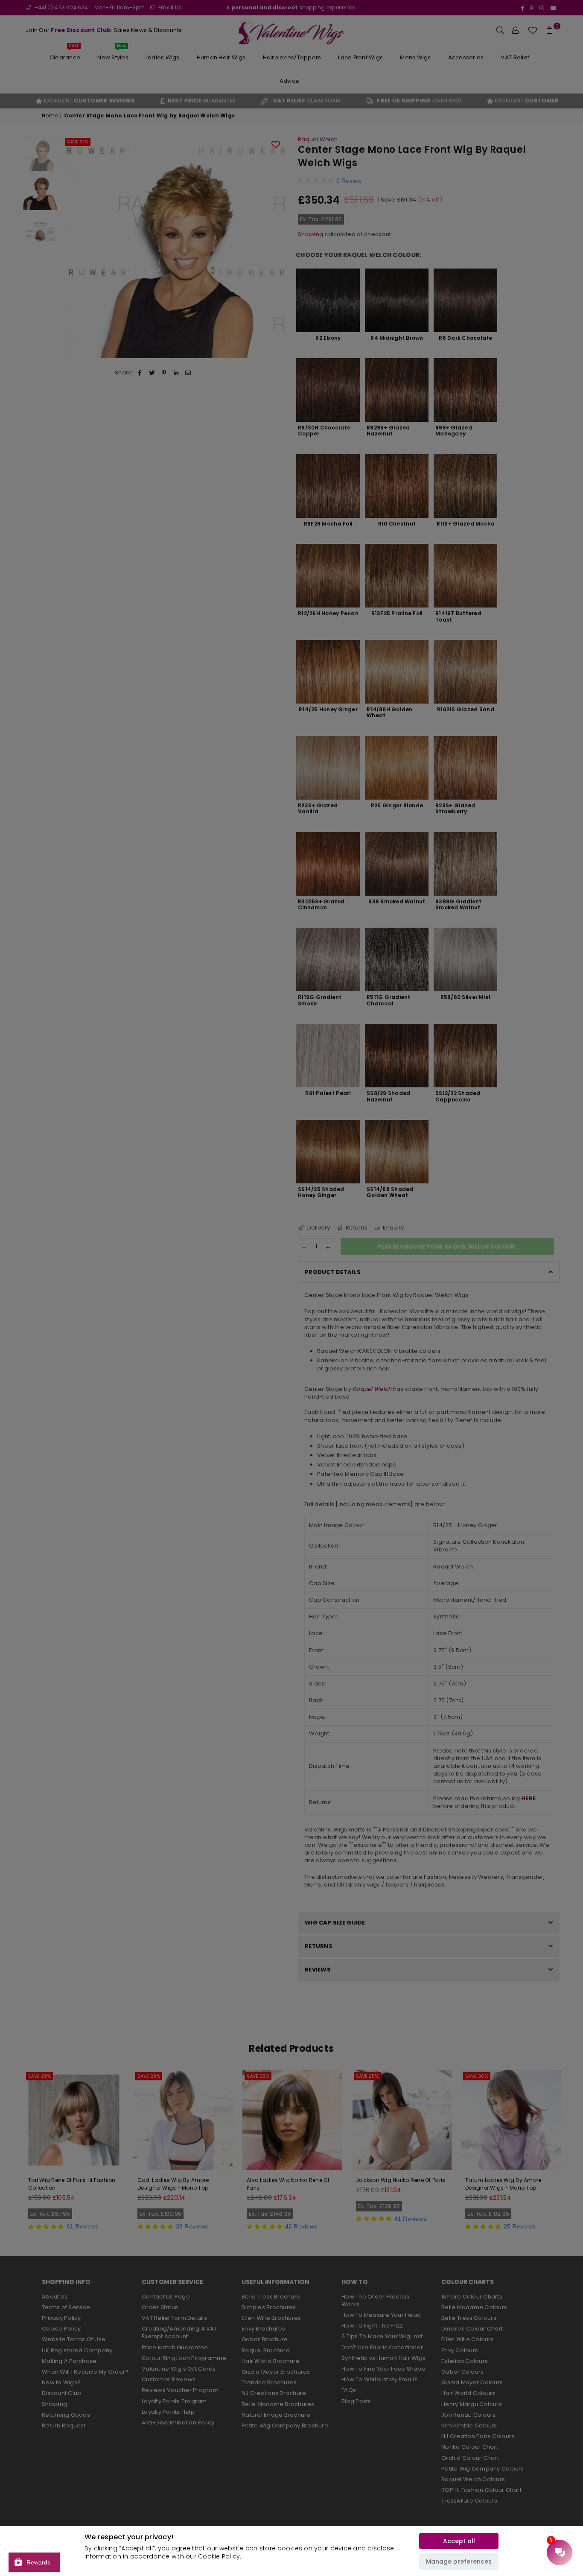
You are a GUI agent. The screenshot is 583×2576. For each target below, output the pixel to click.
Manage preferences (459, 2561)
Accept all (459, 2541)
